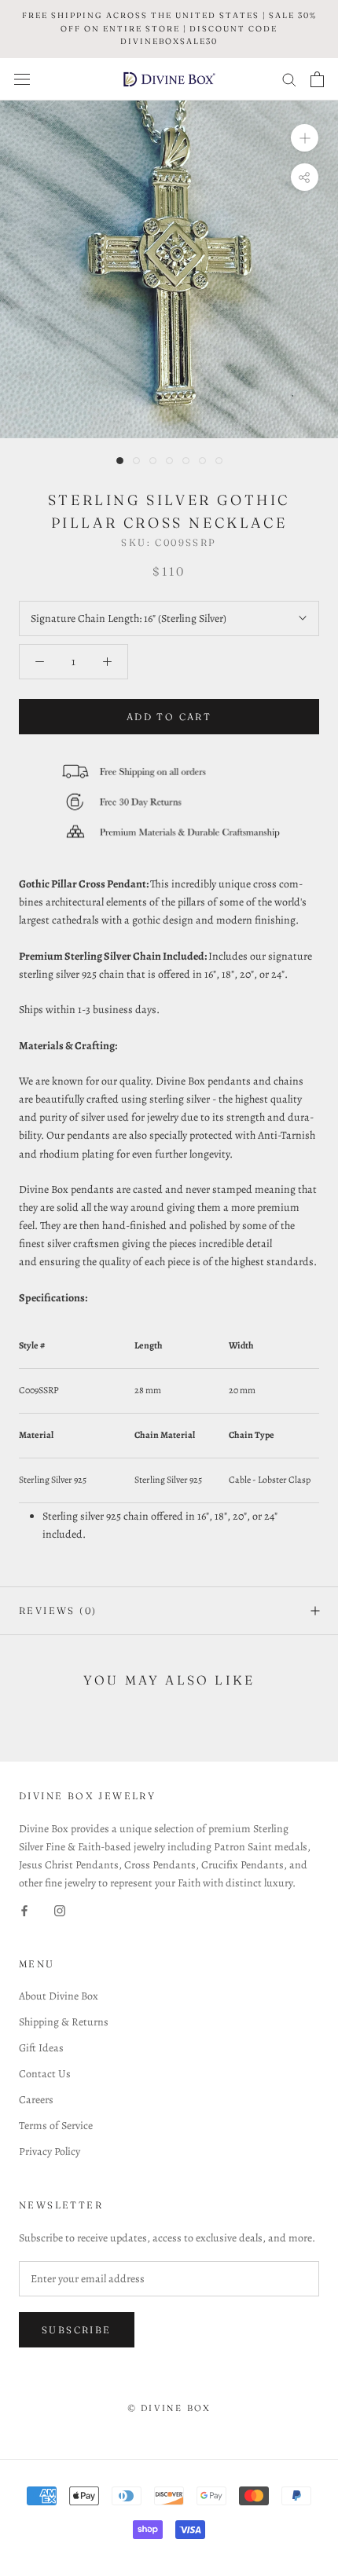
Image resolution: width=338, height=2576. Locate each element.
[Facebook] (24, 1910)
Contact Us (45, 2074)
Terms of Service (56, 2126)
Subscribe (77, 2330)
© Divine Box (169, 2408)
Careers (36, 2100)
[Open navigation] (22, 79)
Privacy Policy (50, 2152)
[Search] (289, 79)
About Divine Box (59, 1996)
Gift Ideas (41, 2048)
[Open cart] (317, 79)
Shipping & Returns (64, 2022)
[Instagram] (60, 1910)
